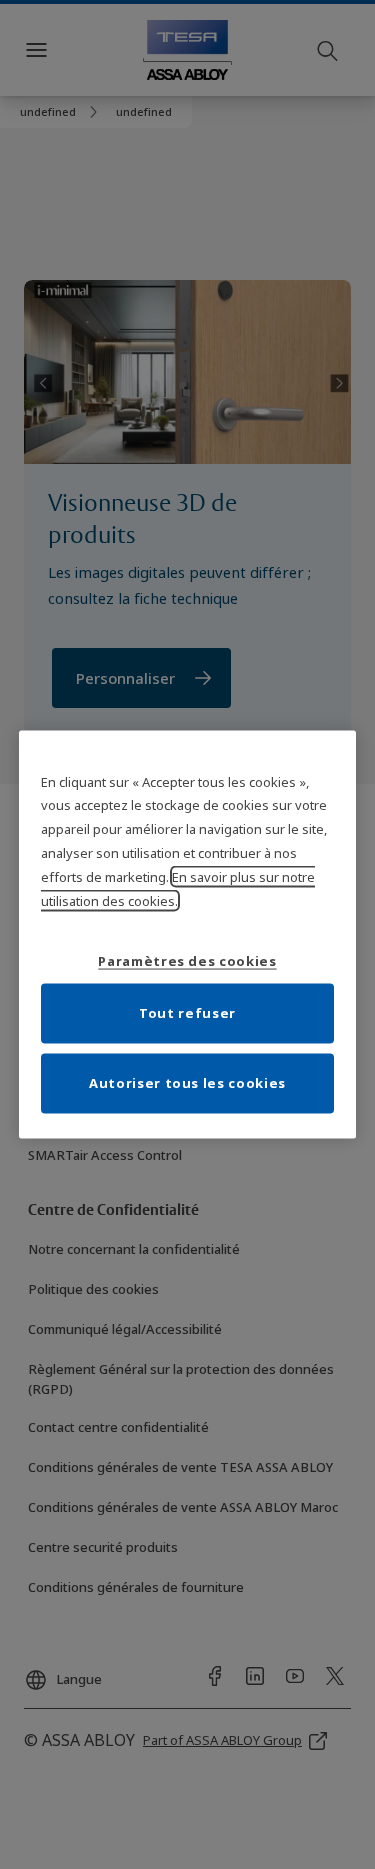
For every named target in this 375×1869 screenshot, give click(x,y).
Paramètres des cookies (187, 961)
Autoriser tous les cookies (187, 1083)
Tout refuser (187, 1013)
